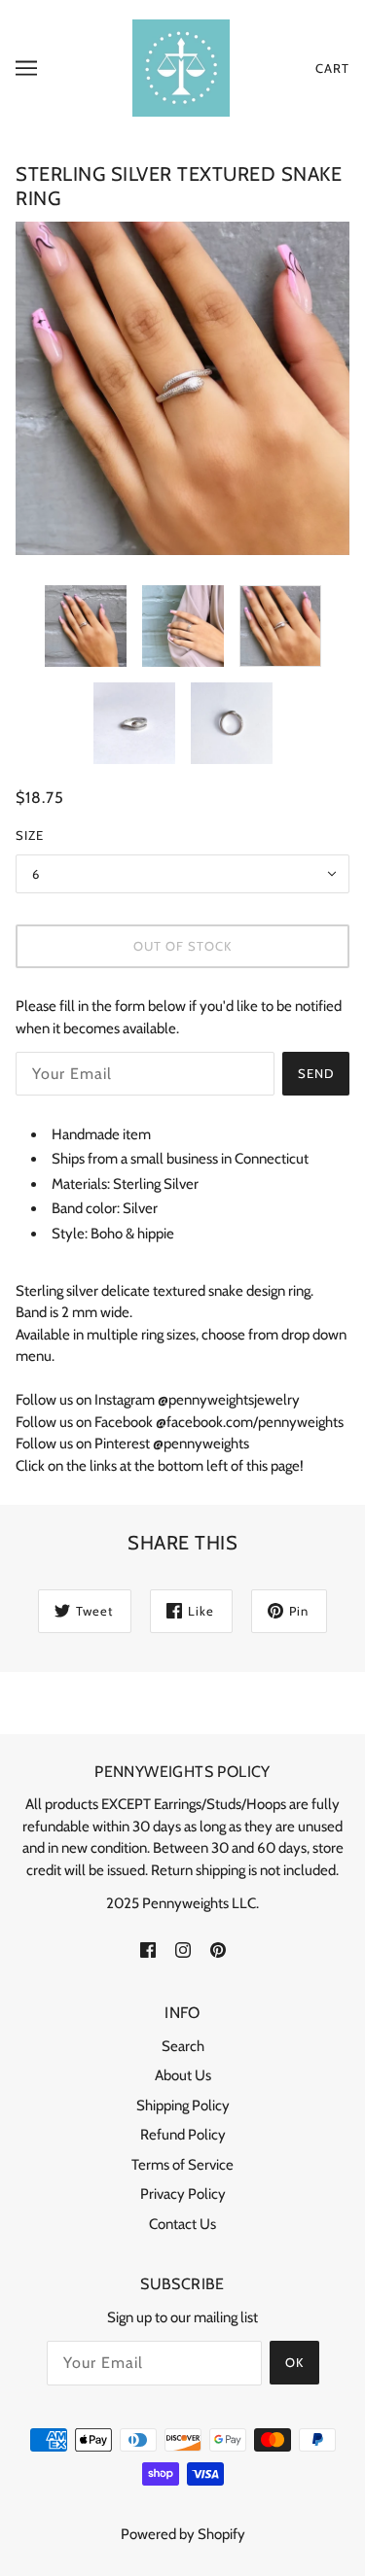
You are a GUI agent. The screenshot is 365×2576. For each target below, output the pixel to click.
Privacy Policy (183, 2194)
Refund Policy (183, 2135)
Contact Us (182, 2224)
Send (316, 1073)
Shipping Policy (183, 2106)
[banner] (181, 67)
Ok (294, 2362)
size (30, 835)
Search (183, 2046)
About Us (183, 2075)
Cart (332, 68)
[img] (148, 1949)
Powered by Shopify (183, 2534)
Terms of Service (182, 2165)
